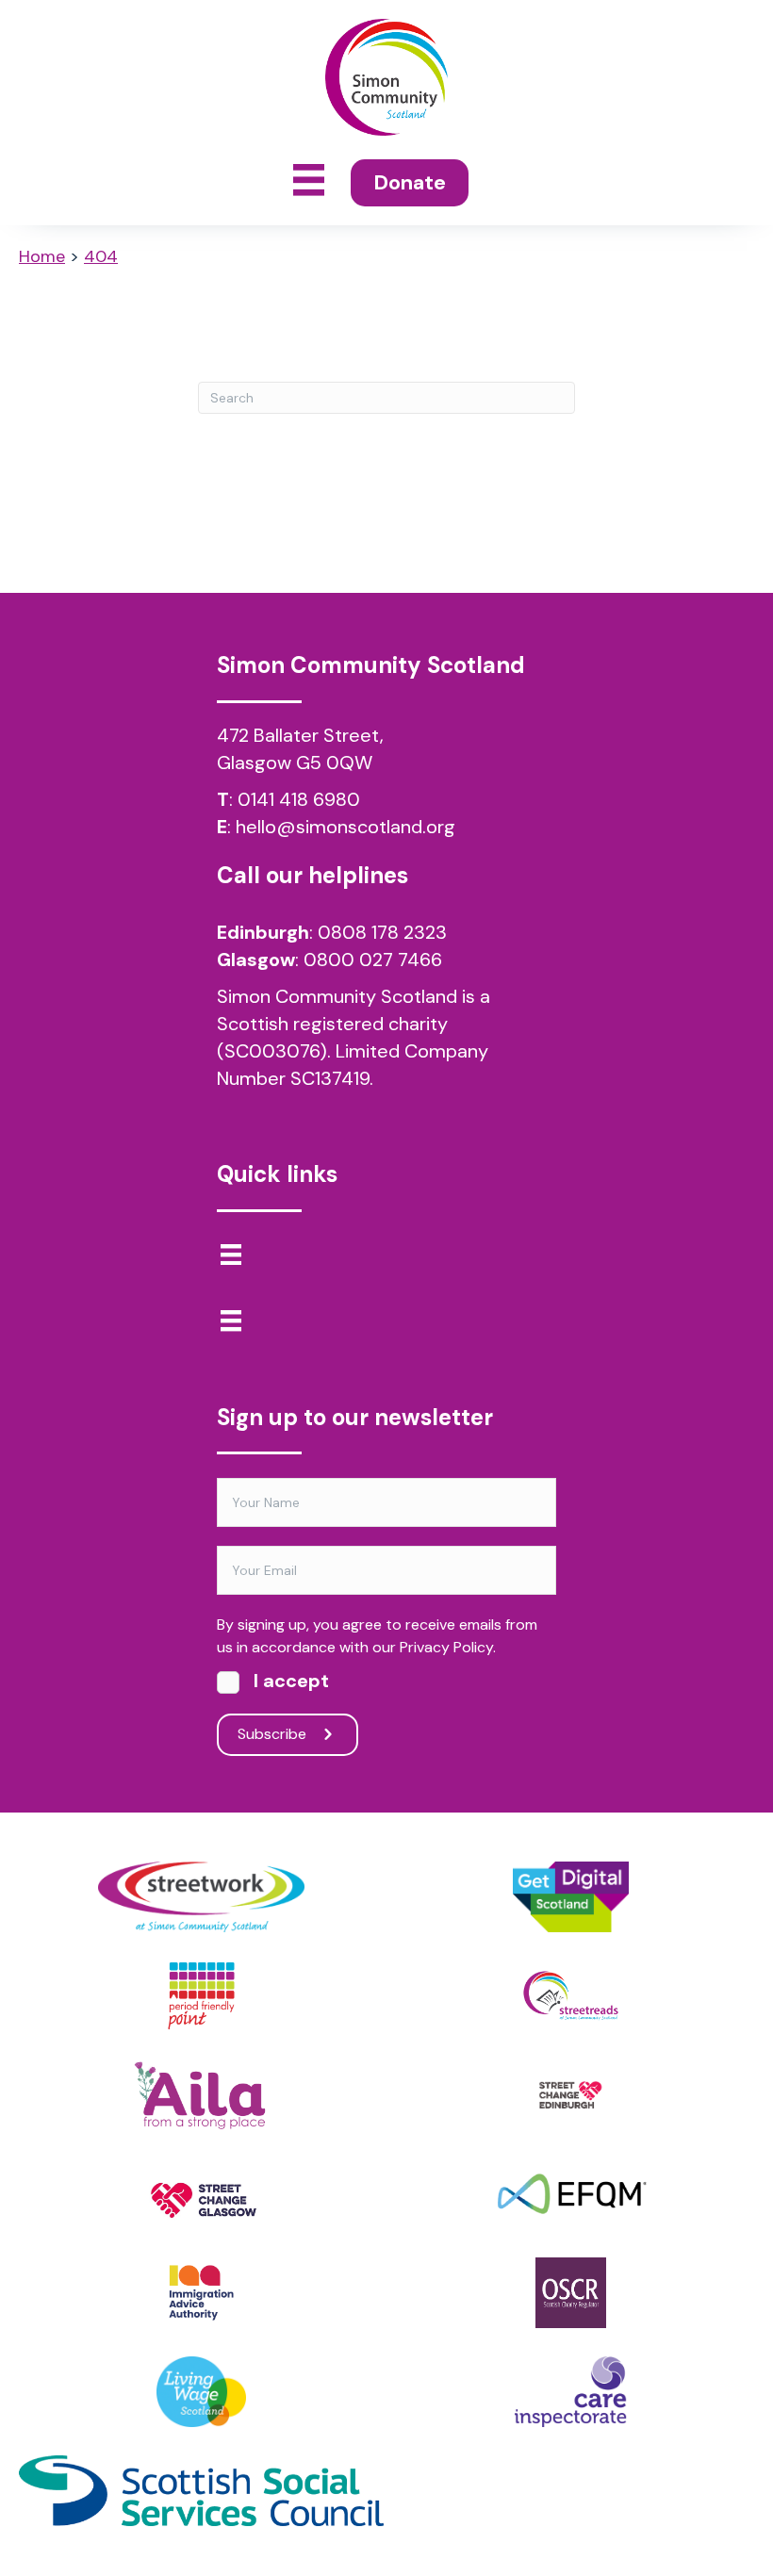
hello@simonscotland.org (345, 827)
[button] (288, 1735)
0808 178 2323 (382, 932)
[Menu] (231, 1255)
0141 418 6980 (299, 799)
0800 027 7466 (373, 960)
